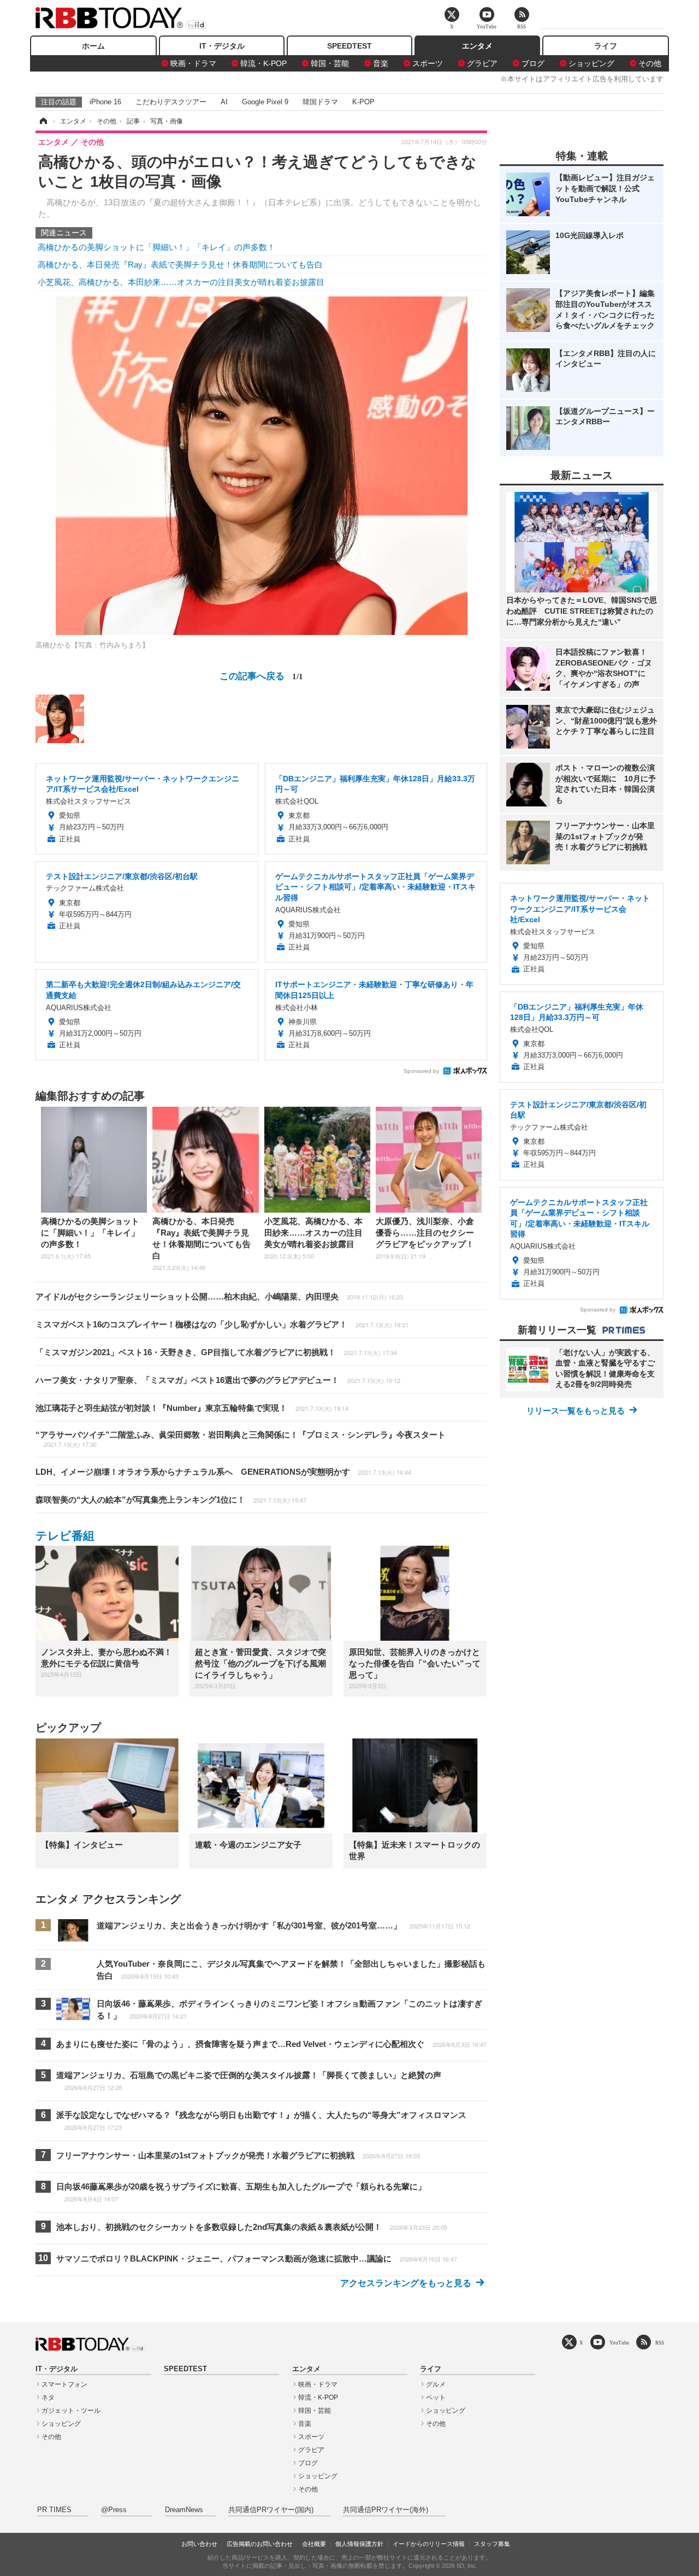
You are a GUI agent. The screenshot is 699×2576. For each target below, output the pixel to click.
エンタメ (477, 46)
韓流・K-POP (263, 63)
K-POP (363, 102)
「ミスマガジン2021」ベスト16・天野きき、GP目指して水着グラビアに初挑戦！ (216, 1352)
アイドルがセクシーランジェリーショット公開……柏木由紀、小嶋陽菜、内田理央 (219, 1296)
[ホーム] (43, 121)
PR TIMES (54, 2510)
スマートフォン (64, 2384)
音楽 (381, 63)
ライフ (606, 46)
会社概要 (314, 2544)
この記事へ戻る (261, 675)
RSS (660, 2343)
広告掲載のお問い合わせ (260, 2544)
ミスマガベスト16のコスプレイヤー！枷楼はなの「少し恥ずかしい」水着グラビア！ (222, 1324)
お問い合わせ (199, 2544)
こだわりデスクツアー (171, 102)
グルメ (436, 2384)
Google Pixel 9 (265, 102)
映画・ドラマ (193, 63)
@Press (114, 2510)
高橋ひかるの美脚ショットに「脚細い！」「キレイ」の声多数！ (156, 247)
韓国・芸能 (330, 63)
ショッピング (591, 63)
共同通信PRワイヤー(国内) (271, 2510)
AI (224, 102)
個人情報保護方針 (359, 2544)
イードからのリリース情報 (429, 2544)
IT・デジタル (222, 46)
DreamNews (184, 2510)
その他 (650, 63)
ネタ (48, 2397)
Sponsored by (421, 1071)
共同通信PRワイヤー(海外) (386, 2510)
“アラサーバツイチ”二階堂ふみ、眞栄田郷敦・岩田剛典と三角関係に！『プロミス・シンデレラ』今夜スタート (241, 1439)
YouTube (619, 2343)
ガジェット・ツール (71, 2411)
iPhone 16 (105, 102)
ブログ (533, 63)
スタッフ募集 (492, 2544)
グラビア (482, 63)
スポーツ (428, 63)
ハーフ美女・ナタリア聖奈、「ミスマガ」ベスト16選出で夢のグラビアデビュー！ (218, 1380)
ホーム (93, 46)
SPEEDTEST (349, 46)
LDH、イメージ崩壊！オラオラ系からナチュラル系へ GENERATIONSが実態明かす (223, 1472)
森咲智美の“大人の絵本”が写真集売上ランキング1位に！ (171, 1500)
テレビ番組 (65, 1536)
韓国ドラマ (320, 102)
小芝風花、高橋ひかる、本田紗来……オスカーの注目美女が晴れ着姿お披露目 (181, 282)
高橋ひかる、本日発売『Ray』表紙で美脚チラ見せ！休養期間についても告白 (180, 265)
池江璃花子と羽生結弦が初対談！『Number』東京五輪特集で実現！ (192, 1408)
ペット (436, 2397)
